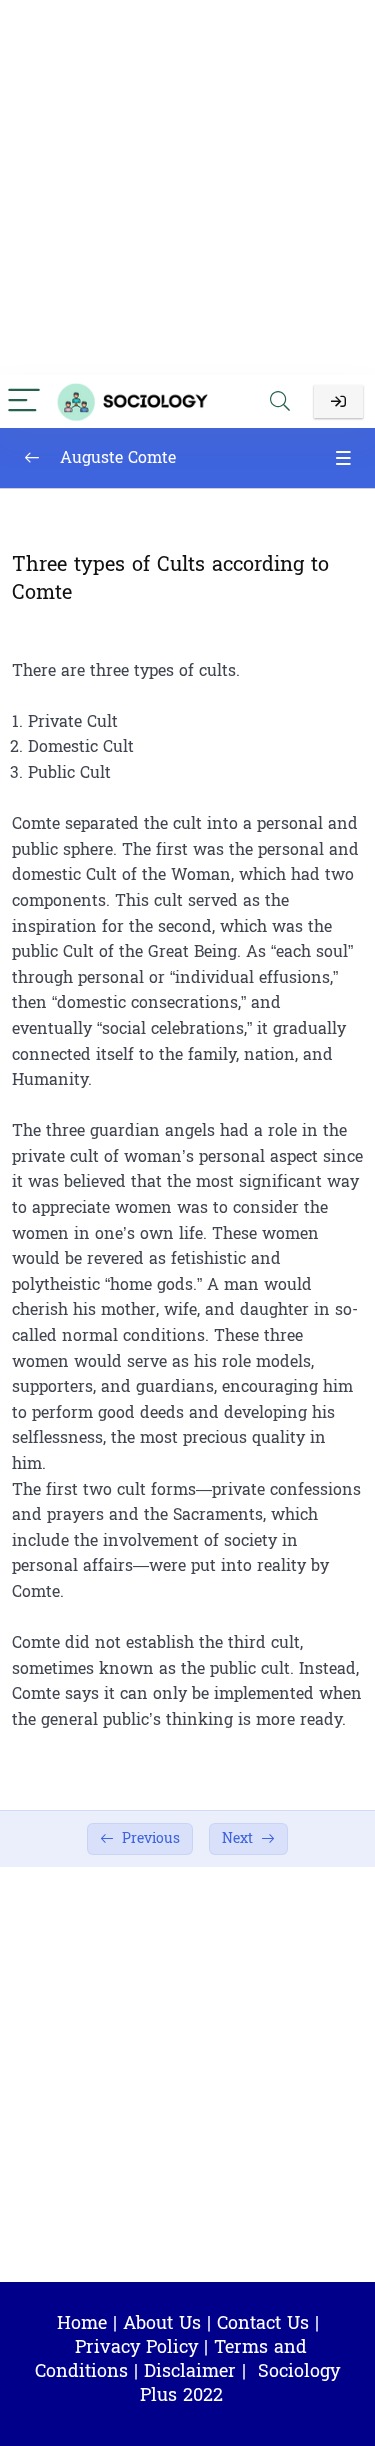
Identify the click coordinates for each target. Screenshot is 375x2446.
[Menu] (24, 401)
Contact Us (263, 2323)
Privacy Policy (136, 2347)
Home (82, 2323)
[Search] (280, 401)
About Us (162, 2323)
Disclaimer (190, 2371)
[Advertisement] (187, 187)
